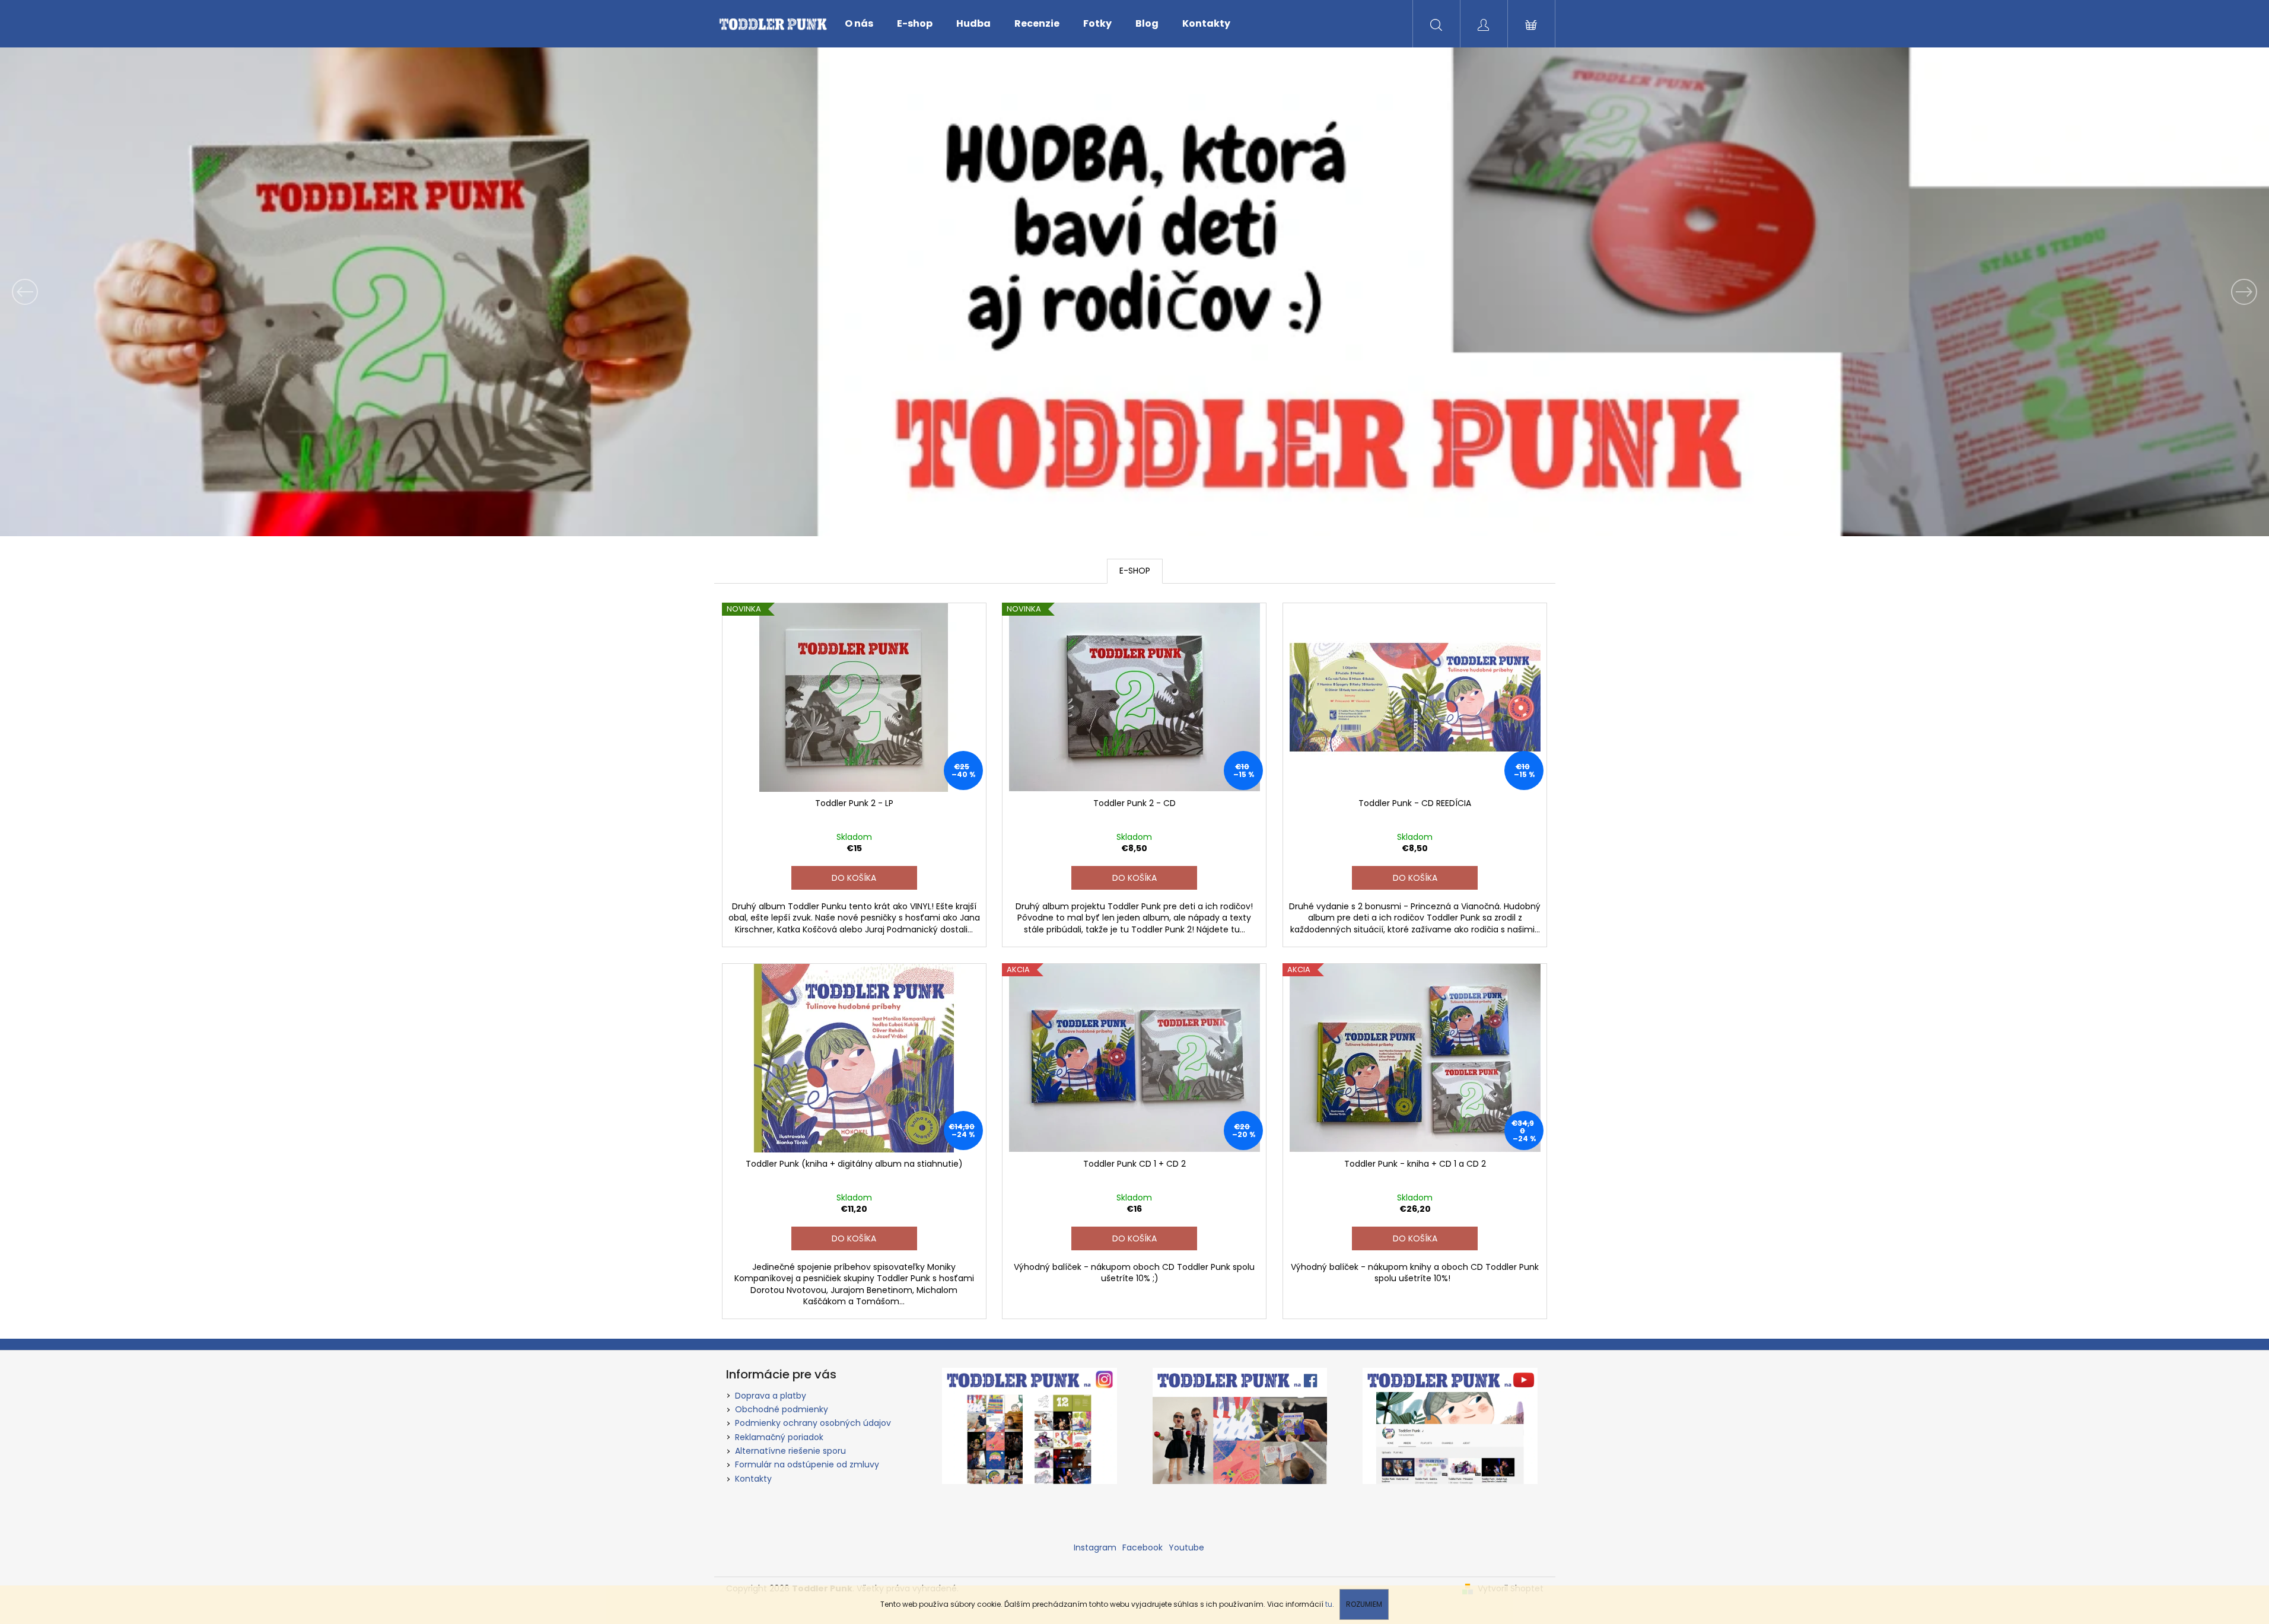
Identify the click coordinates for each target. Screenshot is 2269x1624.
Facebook (1143, 1547)
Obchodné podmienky (782, 1409)
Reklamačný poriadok (779, 1437)
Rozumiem (1364, 1604)
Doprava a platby (771, 1396)
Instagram (1095, 1547)
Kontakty (753, 1479)
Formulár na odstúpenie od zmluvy (807, 1464)
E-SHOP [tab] (1135, 571)
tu (1329, 1604)
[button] (170, 292)
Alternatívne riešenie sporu (790, 1451)
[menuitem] (859, 24)
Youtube (1186, 1547)
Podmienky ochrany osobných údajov (813, 1423)
